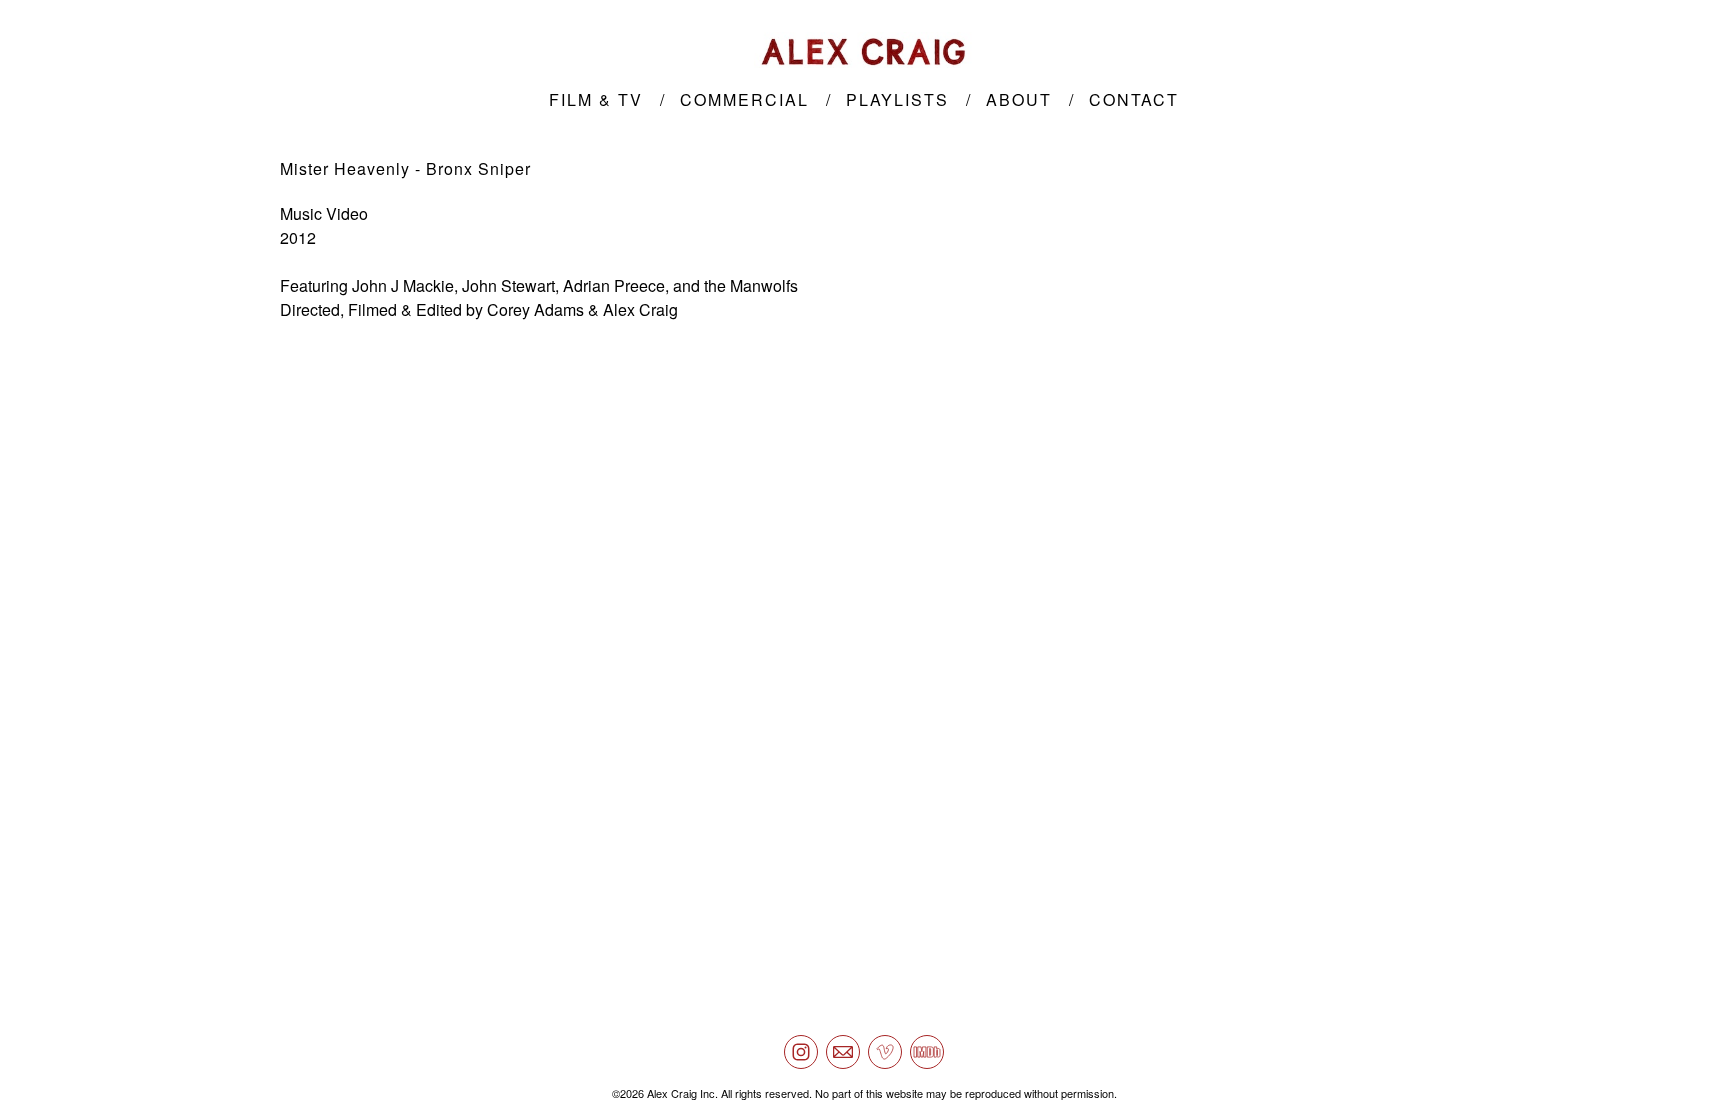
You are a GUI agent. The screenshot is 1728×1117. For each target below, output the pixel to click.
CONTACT (1134, 99)
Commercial (744, 99)
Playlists (897, 99)
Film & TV (596, 99)
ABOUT (1019, 99)
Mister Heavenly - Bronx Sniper (405, 168)
